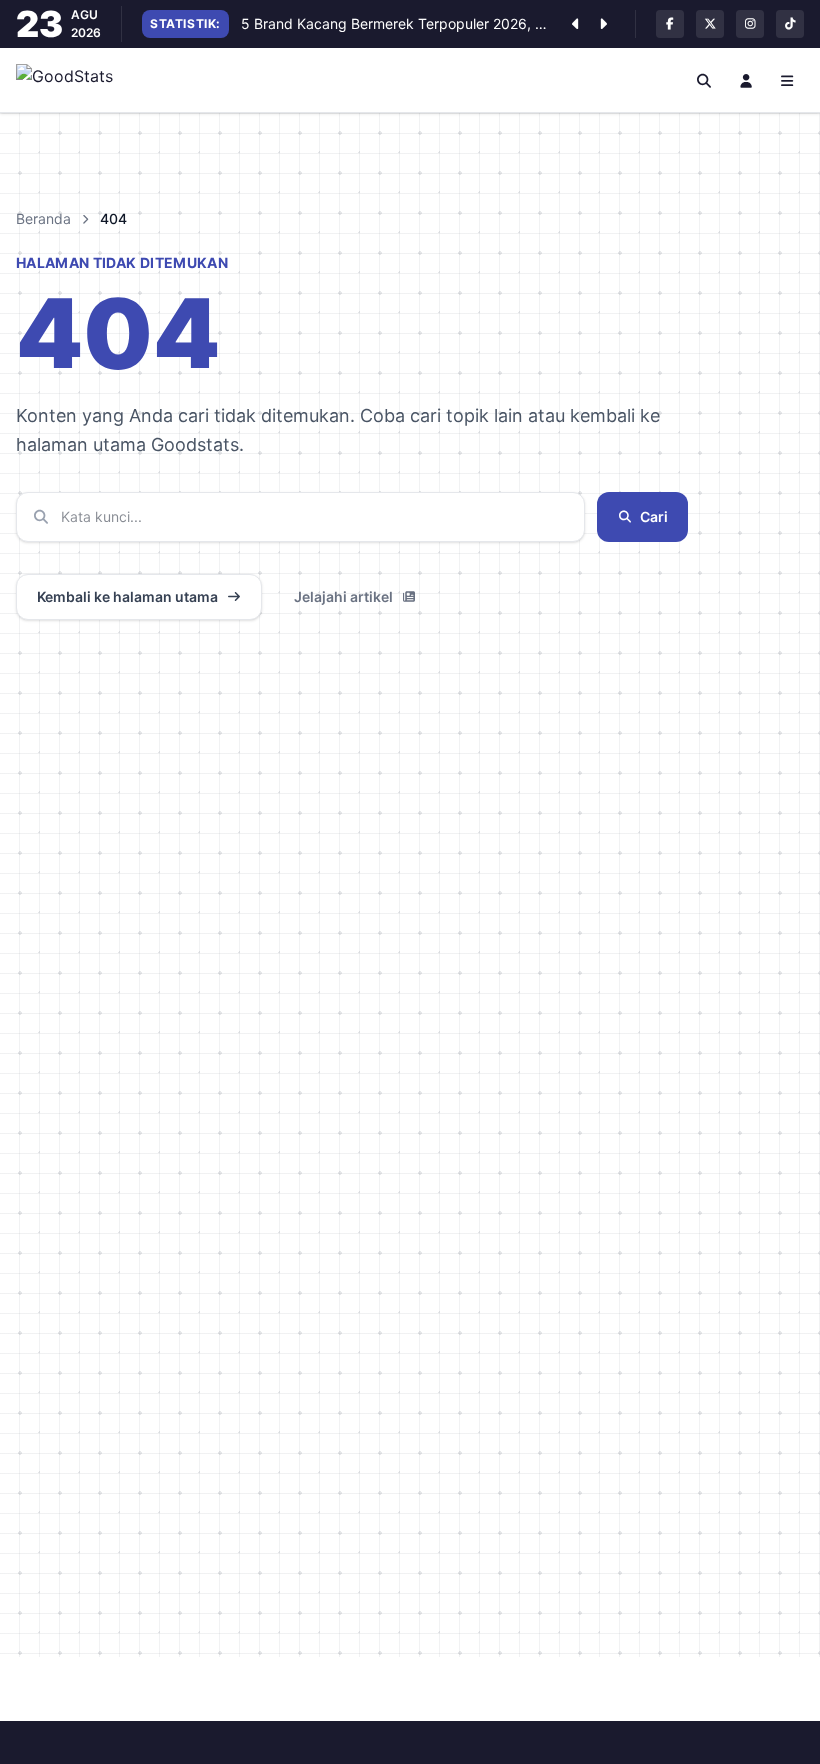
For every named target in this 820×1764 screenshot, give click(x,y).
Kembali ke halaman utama (127, 596)
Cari (654, 516)
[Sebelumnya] (575, 24)
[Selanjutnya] (603, 24)
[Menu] (788, 80)
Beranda (43, 218)
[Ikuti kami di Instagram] (750, 24)
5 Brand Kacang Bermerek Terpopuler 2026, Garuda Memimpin (396, 23)
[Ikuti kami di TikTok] (790, 24)
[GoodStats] (75, 80)
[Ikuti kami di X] (710, 24)
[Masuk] (746, 80)
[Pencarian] (705, 80)
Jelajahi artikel (343, 596)
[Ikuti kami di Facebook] (670, 24)
